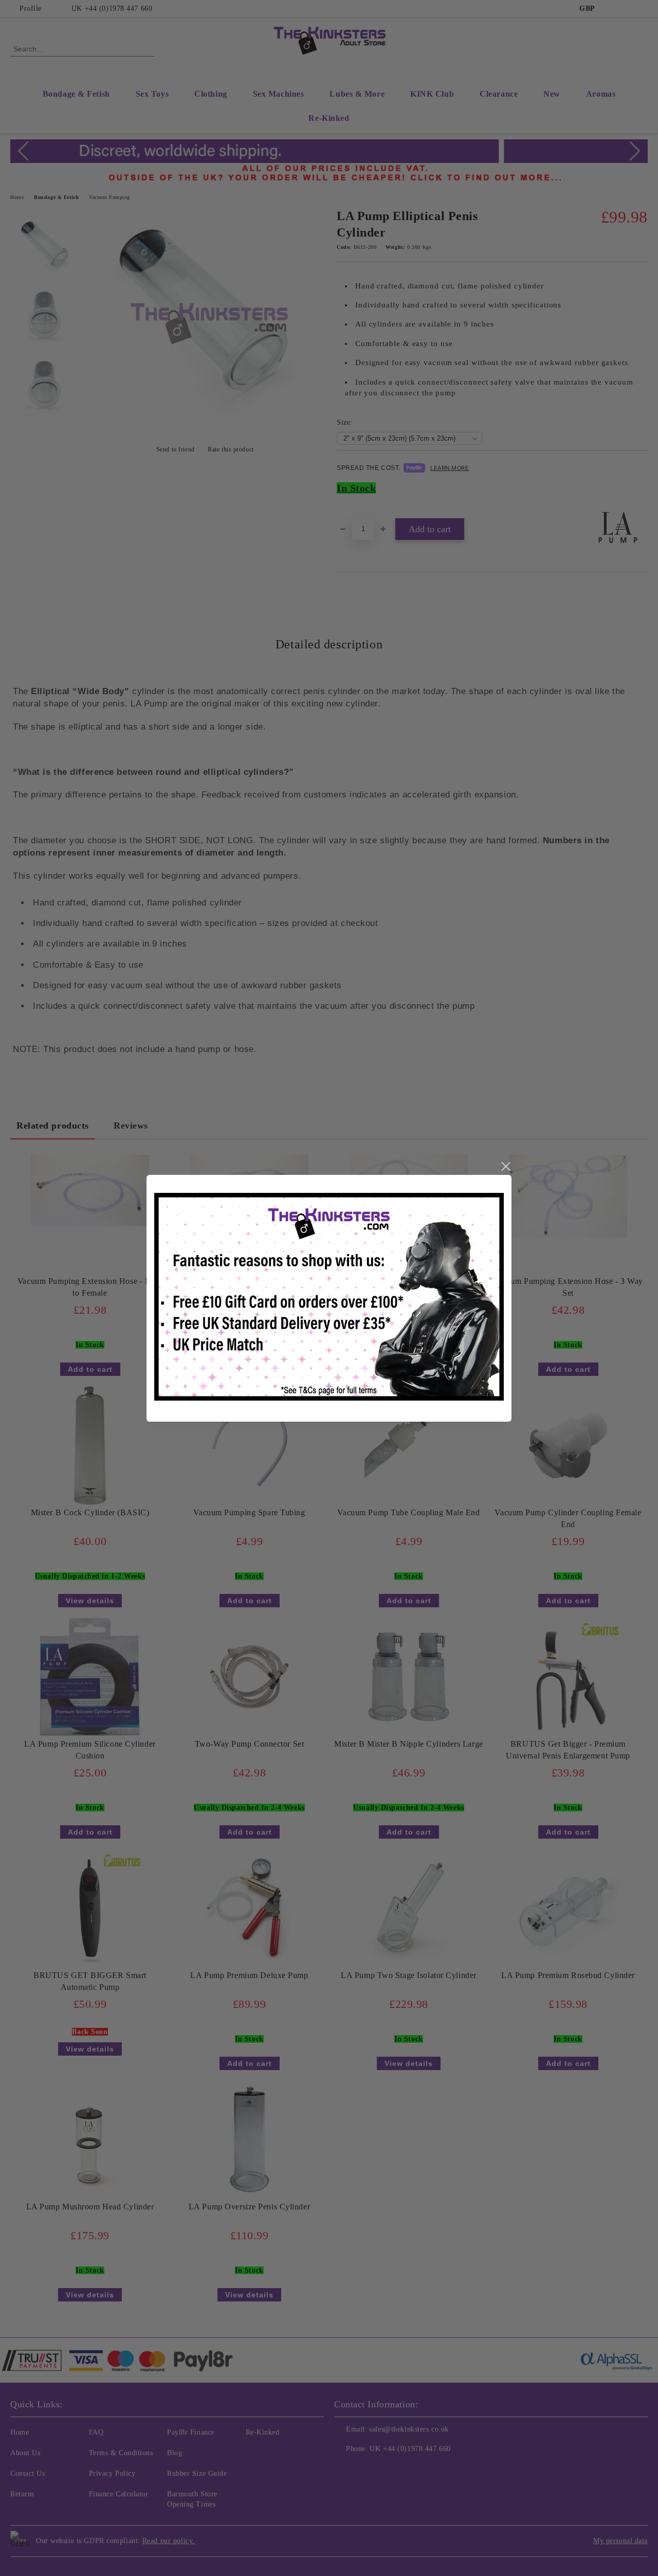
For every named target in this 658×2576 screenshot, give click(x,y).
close (505, 1167)
